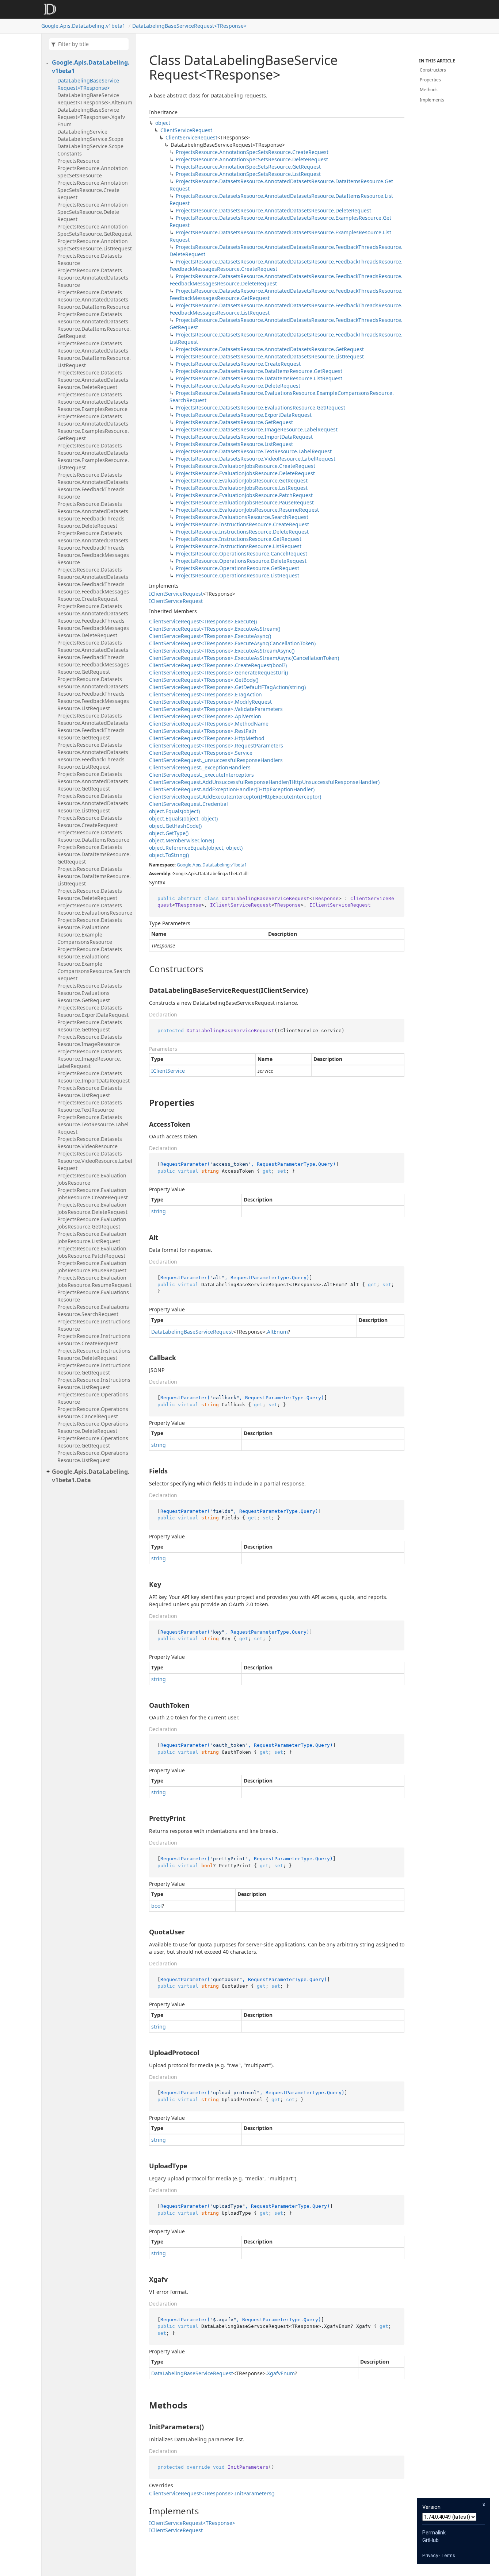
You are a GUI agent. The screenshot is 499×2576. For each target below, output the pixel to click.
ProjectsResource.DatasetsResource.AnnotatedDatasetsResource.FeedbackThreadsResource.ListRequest (93, 756)
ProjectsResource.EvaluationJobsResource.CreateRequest (93, 1194)
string (159, 1211)
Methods (429, 90)
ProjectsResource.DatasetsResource (90, 259)
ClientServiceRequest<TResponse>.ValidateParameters (216, 709)
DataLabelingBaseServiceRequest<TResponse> (189, 26)
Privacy (430, 2555)
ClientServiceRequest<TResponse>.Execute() (203, 621)
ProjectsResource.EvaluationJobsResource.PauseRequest (92, 1267)
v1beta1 (239, 865)
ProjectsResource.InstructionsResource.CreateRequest (94, 1340)
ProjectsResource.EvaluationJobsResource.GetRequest (92, 1223)
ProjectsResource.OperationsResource (93, 1398)
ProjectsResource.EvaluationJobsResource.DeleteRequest (92, 1208)
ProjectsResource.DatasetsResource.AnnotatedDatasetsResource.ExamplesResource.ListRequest (93, 456)
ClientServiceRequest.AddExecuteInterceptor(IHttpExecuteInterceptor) (235, 797)
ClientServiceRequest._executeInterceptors (201, 775)
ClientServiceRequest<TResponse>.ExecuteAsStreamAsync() (222, 651)
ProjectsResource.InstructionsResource (94, 1325)
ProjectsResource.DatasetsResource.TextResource (90, 1106)
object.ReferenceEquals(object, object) (196, 848)
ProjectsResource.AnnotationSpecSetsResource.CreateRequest (93, 190)
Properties (430, 80)
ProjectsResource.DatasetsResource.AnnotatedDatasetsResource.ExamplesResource (93, 402)
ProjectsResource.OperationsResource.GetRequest (93, 1442)
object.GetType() (169, 833)
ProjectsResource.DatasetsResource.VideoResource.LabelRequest (95, 1161)
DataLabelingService (82, 132)
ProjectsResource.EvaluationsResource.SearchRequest (93, 1310)
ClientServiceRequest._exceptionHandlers (200, 767)
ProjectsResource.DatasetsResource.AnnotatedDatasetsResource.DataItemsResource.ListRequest (94, 354)
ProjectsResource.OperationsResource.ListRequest (93, 1456)
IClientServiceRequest (176, 594)
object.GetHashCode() (175, 826)
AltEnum (277, 1332)
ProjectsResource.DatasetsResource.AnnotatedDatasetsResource (93, 278)
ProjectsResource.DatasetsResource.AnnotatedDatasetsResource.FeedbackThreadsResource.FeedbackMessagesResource (93, 548)
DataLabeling (216, 865)
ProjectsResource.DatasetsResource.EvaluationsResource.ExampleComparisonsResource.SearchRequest (94, 964)
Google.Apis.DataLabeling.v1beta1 (83, 26)
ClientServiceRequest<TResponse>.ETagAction (205, 694)
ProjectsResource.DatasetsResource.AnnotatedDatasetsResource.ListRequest (93, 803)
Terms (448, 2555)
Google (184, 865)
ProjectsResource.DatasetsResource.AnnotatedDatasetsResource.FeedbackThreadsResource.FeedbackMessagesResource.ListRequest (93, 694)
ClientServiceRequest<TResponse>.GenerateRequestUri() (218, 672)
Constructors (433, 70)
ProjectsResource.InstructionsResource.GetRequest (94, 1369)
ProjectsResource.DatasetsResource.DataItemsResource (93, 836)
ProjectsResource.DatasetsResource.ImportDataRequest (94, 1077)
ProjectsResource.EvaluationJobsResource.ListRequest (92, 1237)
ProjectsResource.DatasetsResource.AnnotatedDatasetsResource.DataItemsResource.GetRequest (94, 325)
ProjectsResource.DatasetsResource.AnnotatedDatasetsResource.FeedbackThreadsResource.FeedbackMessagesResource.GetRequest (93, 657)
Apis (197, 865)
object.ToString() (169, 855)
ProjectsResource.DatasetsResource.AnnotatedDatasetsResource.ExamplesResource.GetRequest (93, 427)
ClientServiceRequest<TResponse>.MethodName (209, 724)
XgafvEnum (281, 2373)
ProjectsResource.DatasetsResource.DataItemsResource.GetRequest (94, 854)
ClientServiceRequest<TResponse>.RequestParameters (216, 745)
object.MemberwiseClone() (182, 840)
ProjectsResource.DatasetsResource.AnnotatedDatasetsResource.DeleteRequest (93, 380)
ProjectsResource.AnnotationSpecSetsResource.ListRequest (95, 245)
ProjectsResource (78, 161)
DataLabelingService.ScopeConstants (90, 150)
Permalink (434, 2533)
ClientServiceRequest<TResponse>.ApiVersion (205, 716)
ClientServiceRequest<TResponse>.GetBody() (204, 680)
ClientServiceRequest (186, 130)
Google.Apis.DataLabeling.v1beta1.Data (91, 1476)
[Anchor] (143, 969)
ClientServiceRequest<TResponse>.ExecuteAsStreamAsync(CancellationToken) (244, 658)
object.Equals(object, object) (183, 818)
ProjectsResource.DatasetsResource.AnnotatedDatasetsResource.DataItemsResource (93, 299)
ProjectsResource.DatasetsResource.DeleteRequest (90, 894)
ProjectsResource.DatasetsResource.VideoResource (90, 1143)
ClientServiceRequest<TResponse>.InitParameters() (212, 2493)
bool (157, 1906)
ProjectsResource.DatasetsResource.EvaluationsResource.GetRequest (90, 993)
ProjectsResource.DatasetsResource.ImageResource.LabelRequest (90, 1059)
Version (431, 2507)
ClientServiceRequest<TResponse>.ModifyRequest (210, 702)
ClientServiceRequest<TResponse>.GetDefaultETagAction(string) (227, 687)
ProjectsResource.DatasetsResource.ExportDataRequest (93, 1011)
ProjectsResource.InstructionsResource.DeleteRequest (94, 1354)
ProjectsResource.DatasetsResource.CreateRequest (90, 821)
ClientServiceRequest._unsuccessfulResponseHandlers (216, 760)
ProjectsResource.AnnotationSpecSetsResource (93, 172)
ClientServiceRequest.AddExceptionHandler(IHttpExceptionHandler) (232, 789)
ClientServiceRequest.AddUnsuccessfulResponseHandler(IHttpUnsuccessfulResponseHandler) (264, 782)
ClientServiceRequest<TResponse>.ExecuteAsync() (210, 636)
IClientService (168, 1071)
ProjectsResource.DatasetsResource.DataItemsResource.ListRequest (94, 876)
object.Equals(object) (174, 811)
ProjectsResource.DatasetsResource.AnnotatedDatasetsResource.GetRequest (93, 781)
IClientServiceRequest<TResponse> (192, 2523)
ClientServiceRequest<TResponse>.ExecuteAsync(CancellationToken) (232, 643)
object (163, 123)
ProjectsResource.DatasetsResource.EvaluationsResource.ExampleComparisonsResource (90, 931)
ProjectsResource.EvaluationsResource (93, 1296)
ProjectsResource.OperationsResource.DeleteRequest (93, 1427)
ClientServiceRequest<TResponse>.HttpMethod (207, 738)
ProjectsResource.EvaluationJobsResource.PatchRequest (92, 1252)
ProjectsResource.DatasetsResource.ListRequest (90, 1091)
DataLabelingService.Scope (90, 139)
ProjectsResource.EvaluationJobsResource (92, 1179)
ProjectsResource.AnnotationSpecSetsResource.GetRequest (95, 230)
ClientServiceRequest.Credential (188, 804)
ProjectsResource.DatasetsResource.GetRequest (90, 1026)
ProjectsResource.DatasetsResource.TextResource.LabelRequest (93, 1124)
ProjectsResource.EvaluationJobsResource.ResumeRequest (94, 1281)
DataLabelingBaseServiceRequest (192, 1332)
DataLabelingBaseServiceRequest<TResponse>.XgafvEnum (91, 117)
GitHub (431, 2540)
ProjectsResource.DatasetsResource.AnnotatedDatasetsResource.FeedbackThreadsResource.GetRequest (93, 726)
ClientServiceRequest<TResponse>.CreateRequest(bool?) (218, 665)
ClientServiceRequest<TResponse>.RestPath (203, 731)
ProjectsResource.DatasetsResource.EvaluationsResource (95, 909)
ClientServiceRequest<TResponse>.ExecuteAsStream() (215, 629)
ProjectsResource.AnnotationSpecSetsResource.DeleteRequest (93, 212)
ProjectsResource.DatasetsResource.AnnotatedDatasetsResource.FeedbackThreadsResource (93, 486)
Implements (432, 100)
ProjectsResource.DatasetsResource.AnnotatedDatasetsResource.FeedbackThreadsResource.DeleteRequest (93, 515)
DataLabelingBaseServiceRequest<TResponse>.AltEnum (95, 99)
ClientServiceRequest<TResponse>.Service (201, 753)
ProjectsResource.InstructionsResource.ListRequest (94, 1383)
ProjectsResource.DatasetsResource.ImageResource (90, 1040)
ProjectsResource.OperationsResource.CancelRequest (93, 1413)
